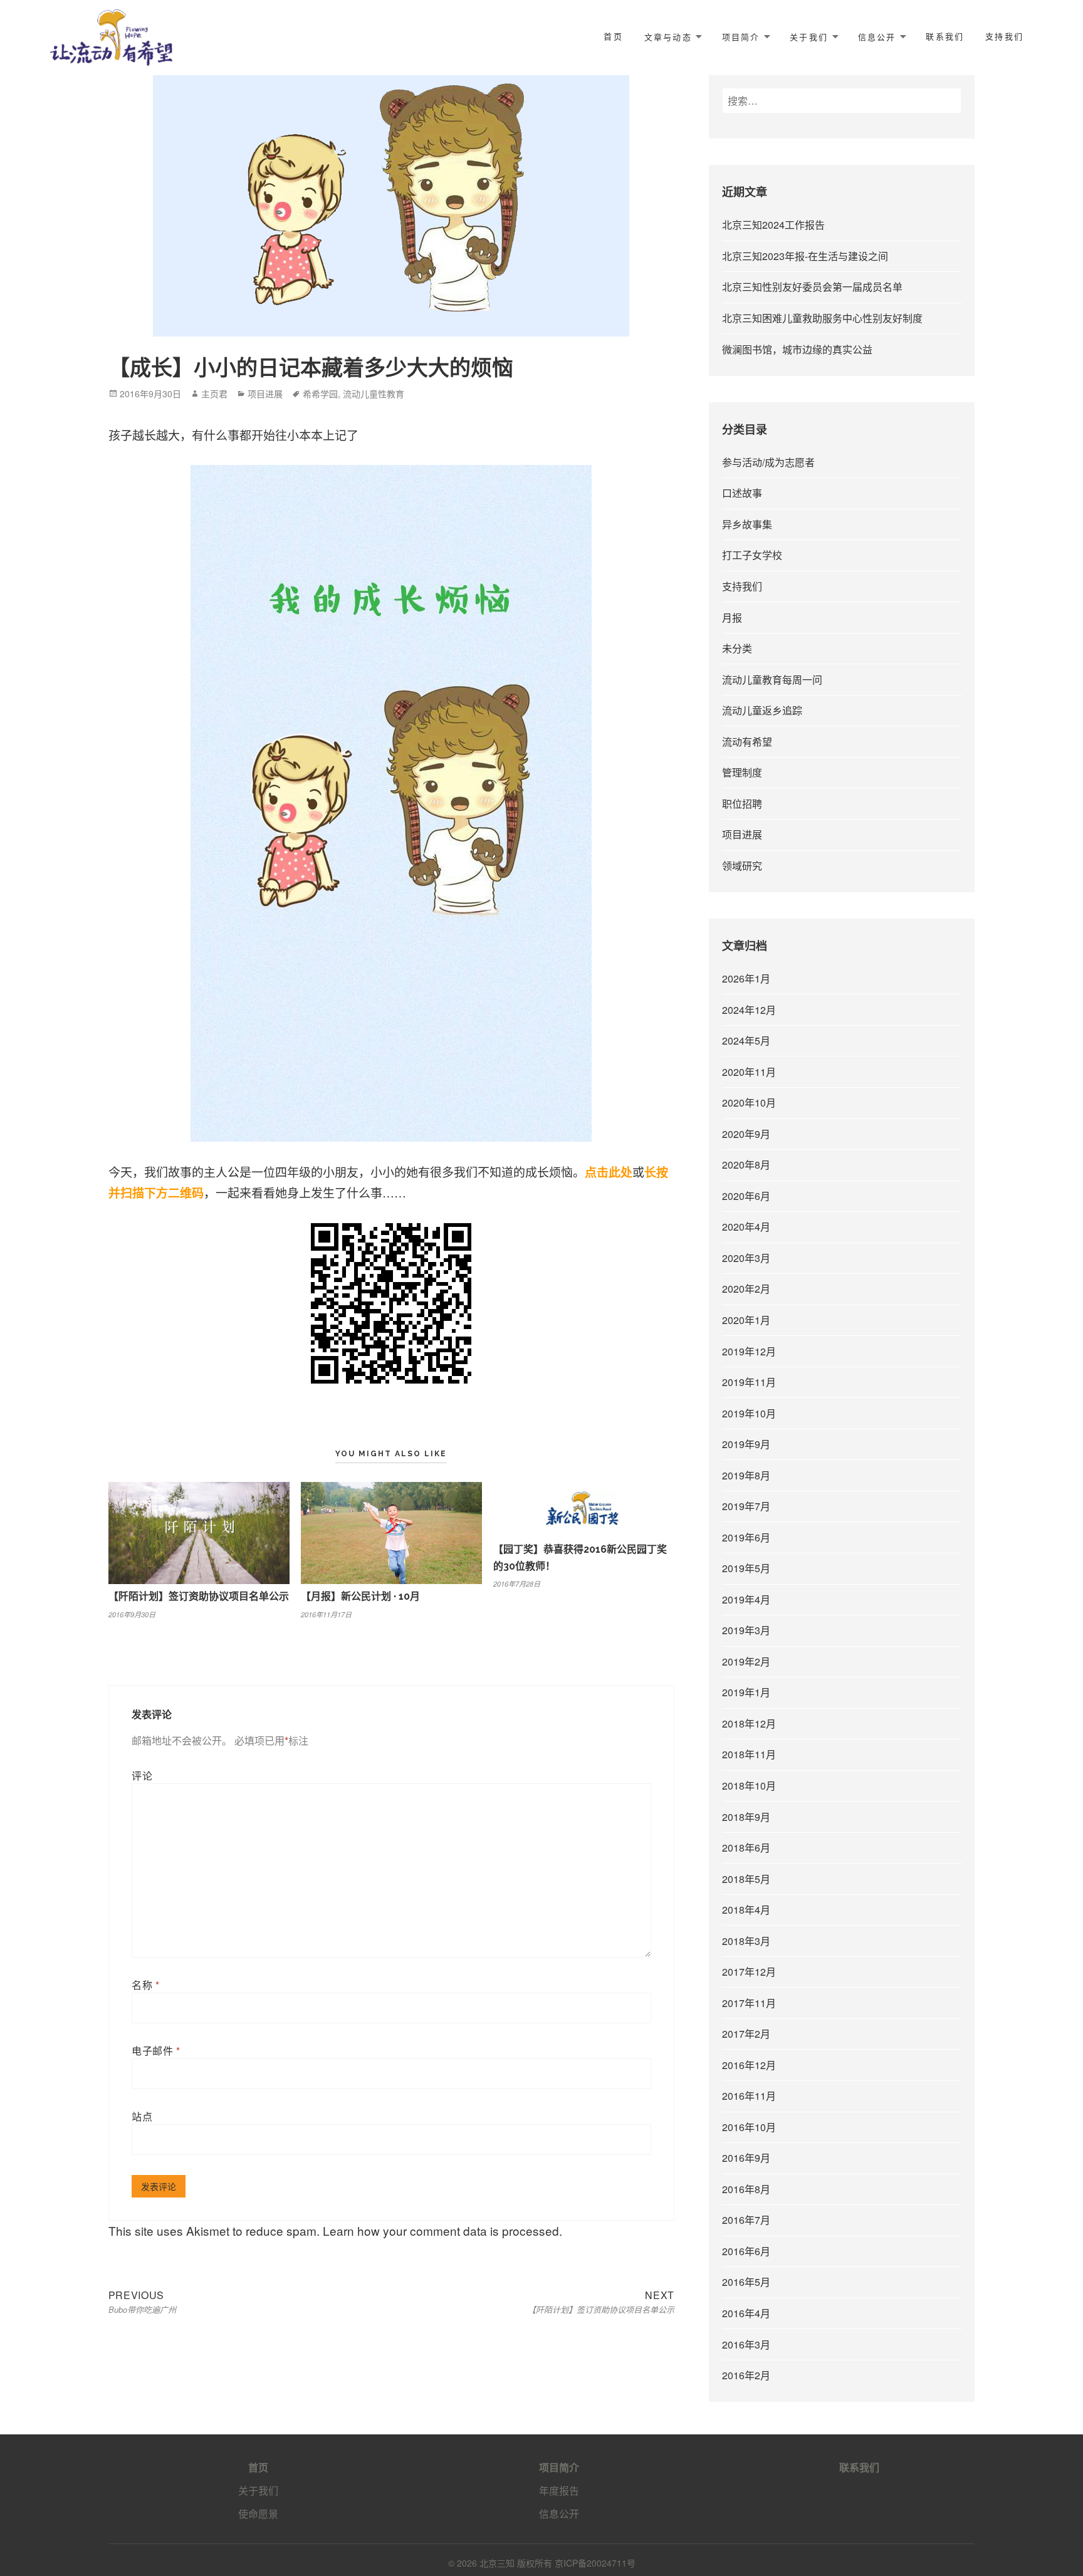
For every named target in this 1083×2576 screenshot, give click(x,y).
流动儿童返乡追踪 (762, 710)
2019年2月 (746, 1661)
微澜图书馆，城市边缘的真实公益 (797, 349)
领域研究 (742, 866)
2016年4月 (746, 2313)
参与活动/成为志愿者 (768, 462)
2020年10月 (749, 1103)
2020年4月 (746, 1227)
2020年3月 (746, 1258)
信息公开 (877, 37)
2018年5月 (746, 1879)
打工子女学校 (752, 555)
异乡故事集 (747, 524)
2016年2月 (746, 2375)
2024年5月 (746, 1040)
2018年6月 (746, 1848)
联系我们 (945, 37)
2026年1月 (746, 978)
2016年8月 (746, 2189)
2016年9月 (746, 2158)
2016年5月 (746, 2282)
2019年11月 (749, 1382)
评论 (142, 1776)
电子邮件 (156, 2051)
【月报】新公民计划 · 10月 (360, 1596)
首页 (613, 37)
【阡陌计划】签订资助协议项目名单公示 (199, 1596)
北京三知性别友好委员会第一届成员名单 (812, 287)
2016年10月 (749, 2127)
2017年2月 (746, 2034)
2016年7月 (746, 2220)
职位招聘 (742, 804)
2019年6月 (746, 1537)
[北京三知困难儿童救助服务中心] (111, 35)
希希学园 (320, 394)
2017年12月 (749, 1972)
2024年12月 (749, 1010)
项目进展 (265, 394)
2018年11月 (749, 1754)
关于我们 (809, 37)
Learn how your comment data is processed (441, 2230)
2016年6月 (746, 2251)
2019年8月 (746, 1475)
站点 (142, 2116)
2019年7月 (746, 1506)
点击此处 (609, 1172)
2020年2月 (746, 1289)
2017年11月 (749, 2003)
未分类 (737, 648)
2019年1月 (746, 1692)
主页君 (214, 394)
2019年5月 (746, 1568)
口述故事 (742, 493)
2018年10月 (749, 1786)
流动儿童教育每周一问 (772, 680)
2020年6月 (746, 1196)
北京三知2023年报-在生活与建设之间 (805, 256)
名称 (146, 1985)
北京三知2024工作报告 (773, 225)
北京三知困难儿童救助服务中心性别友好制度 (822, 318)
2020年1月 (746, 1320)
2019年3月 (746, 1630)
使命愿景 (258, 2514)
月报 (732, 618)
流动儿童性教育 (374, 394)
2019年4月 (746, 1599)
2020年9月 (746, 1134)
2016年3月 (746, 2344)
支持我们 (1004, 37)
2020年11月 (749, 1072)
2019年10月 (749, 1413)
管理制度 (742, 772)
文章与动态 (668, 37)
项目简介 (741, 37)
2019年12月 (749, 1351)
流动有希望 (747, 742)
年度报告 (559, 2490)
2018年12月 (749, 1723)
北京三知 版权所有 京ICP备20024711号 (557, 2563)
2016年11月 (749, 2096)
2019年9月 (746, 1444)
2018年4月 (746, 1910)
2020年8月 (746, 1165)
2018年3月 (746, 1941)
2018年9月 (746, 1817)
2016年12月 (749, 2065)
